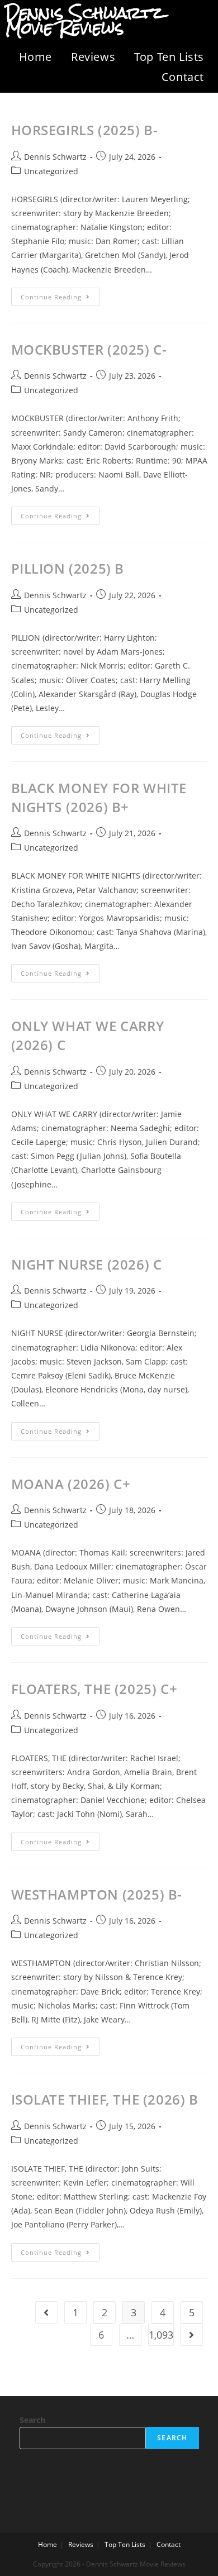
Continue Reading (60, 294)
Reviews (93, 57)
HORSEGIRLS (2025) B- (85, 130)
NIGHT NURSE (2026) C (87, 1264)
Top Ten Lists (169, 57)
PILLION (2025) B (68, 568)
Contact (183, 77)
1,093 (161, 2335)
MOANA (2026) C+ (71, 1484)
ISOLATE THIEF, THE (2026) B (105, 2099)
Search (32, 2420)
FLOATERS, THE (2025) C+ (94, 1689)
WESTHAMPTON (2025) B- (97, 1894)
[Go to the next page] (192, 2335)
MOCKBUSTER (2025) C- (89, 349)
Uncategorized (51, 171)
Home (35, 57)
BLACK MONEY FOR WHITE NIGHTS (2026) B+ (99, 797)
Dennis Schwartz (55, 157)
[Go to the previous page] (46, 2312)
